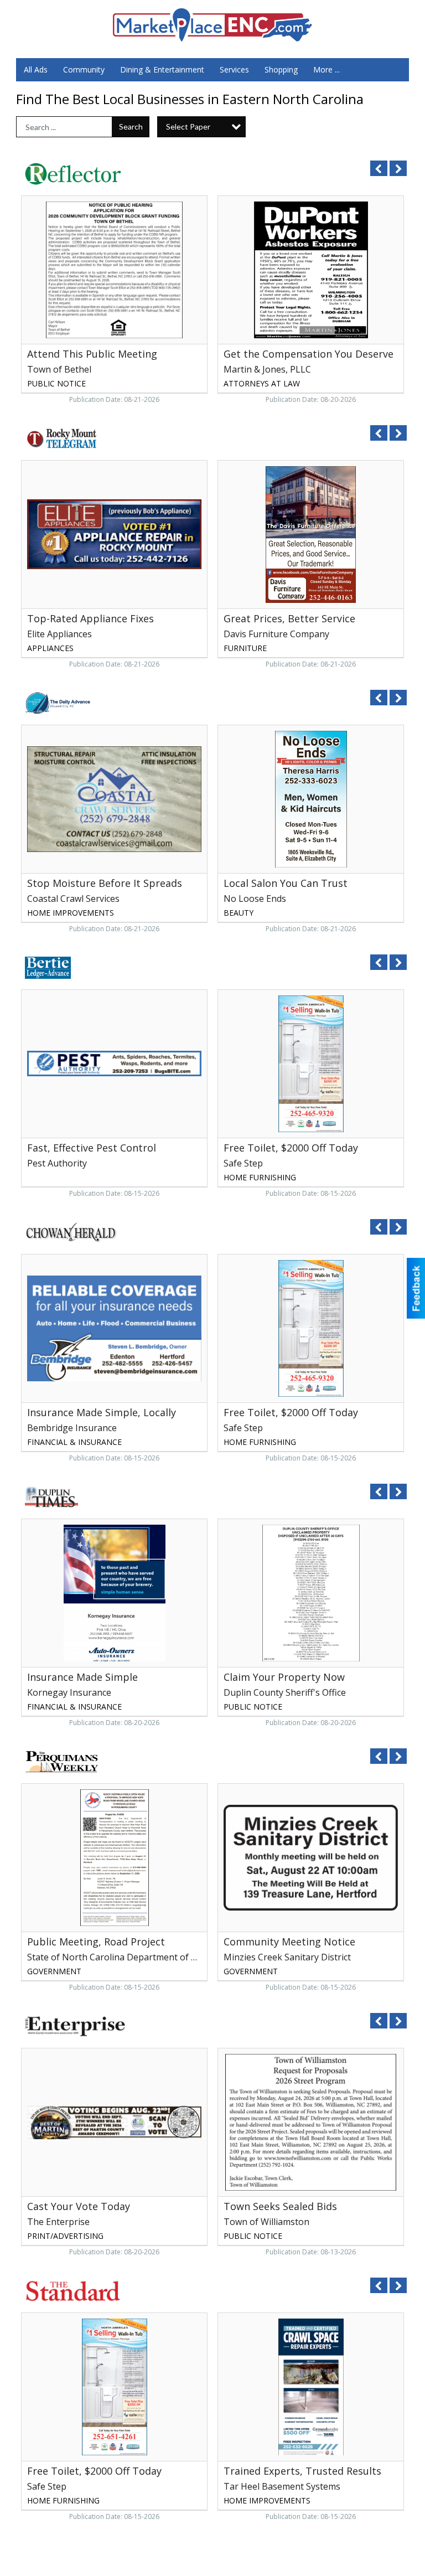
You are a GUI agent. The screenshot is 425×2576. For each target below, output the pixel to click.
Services (234, 69)
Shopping (281, 69)
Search (131, 127)
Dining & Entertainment (162, 69)
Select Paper (188, 127)
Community (84, 69)
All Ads (36, 69)
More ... (326, 69)
